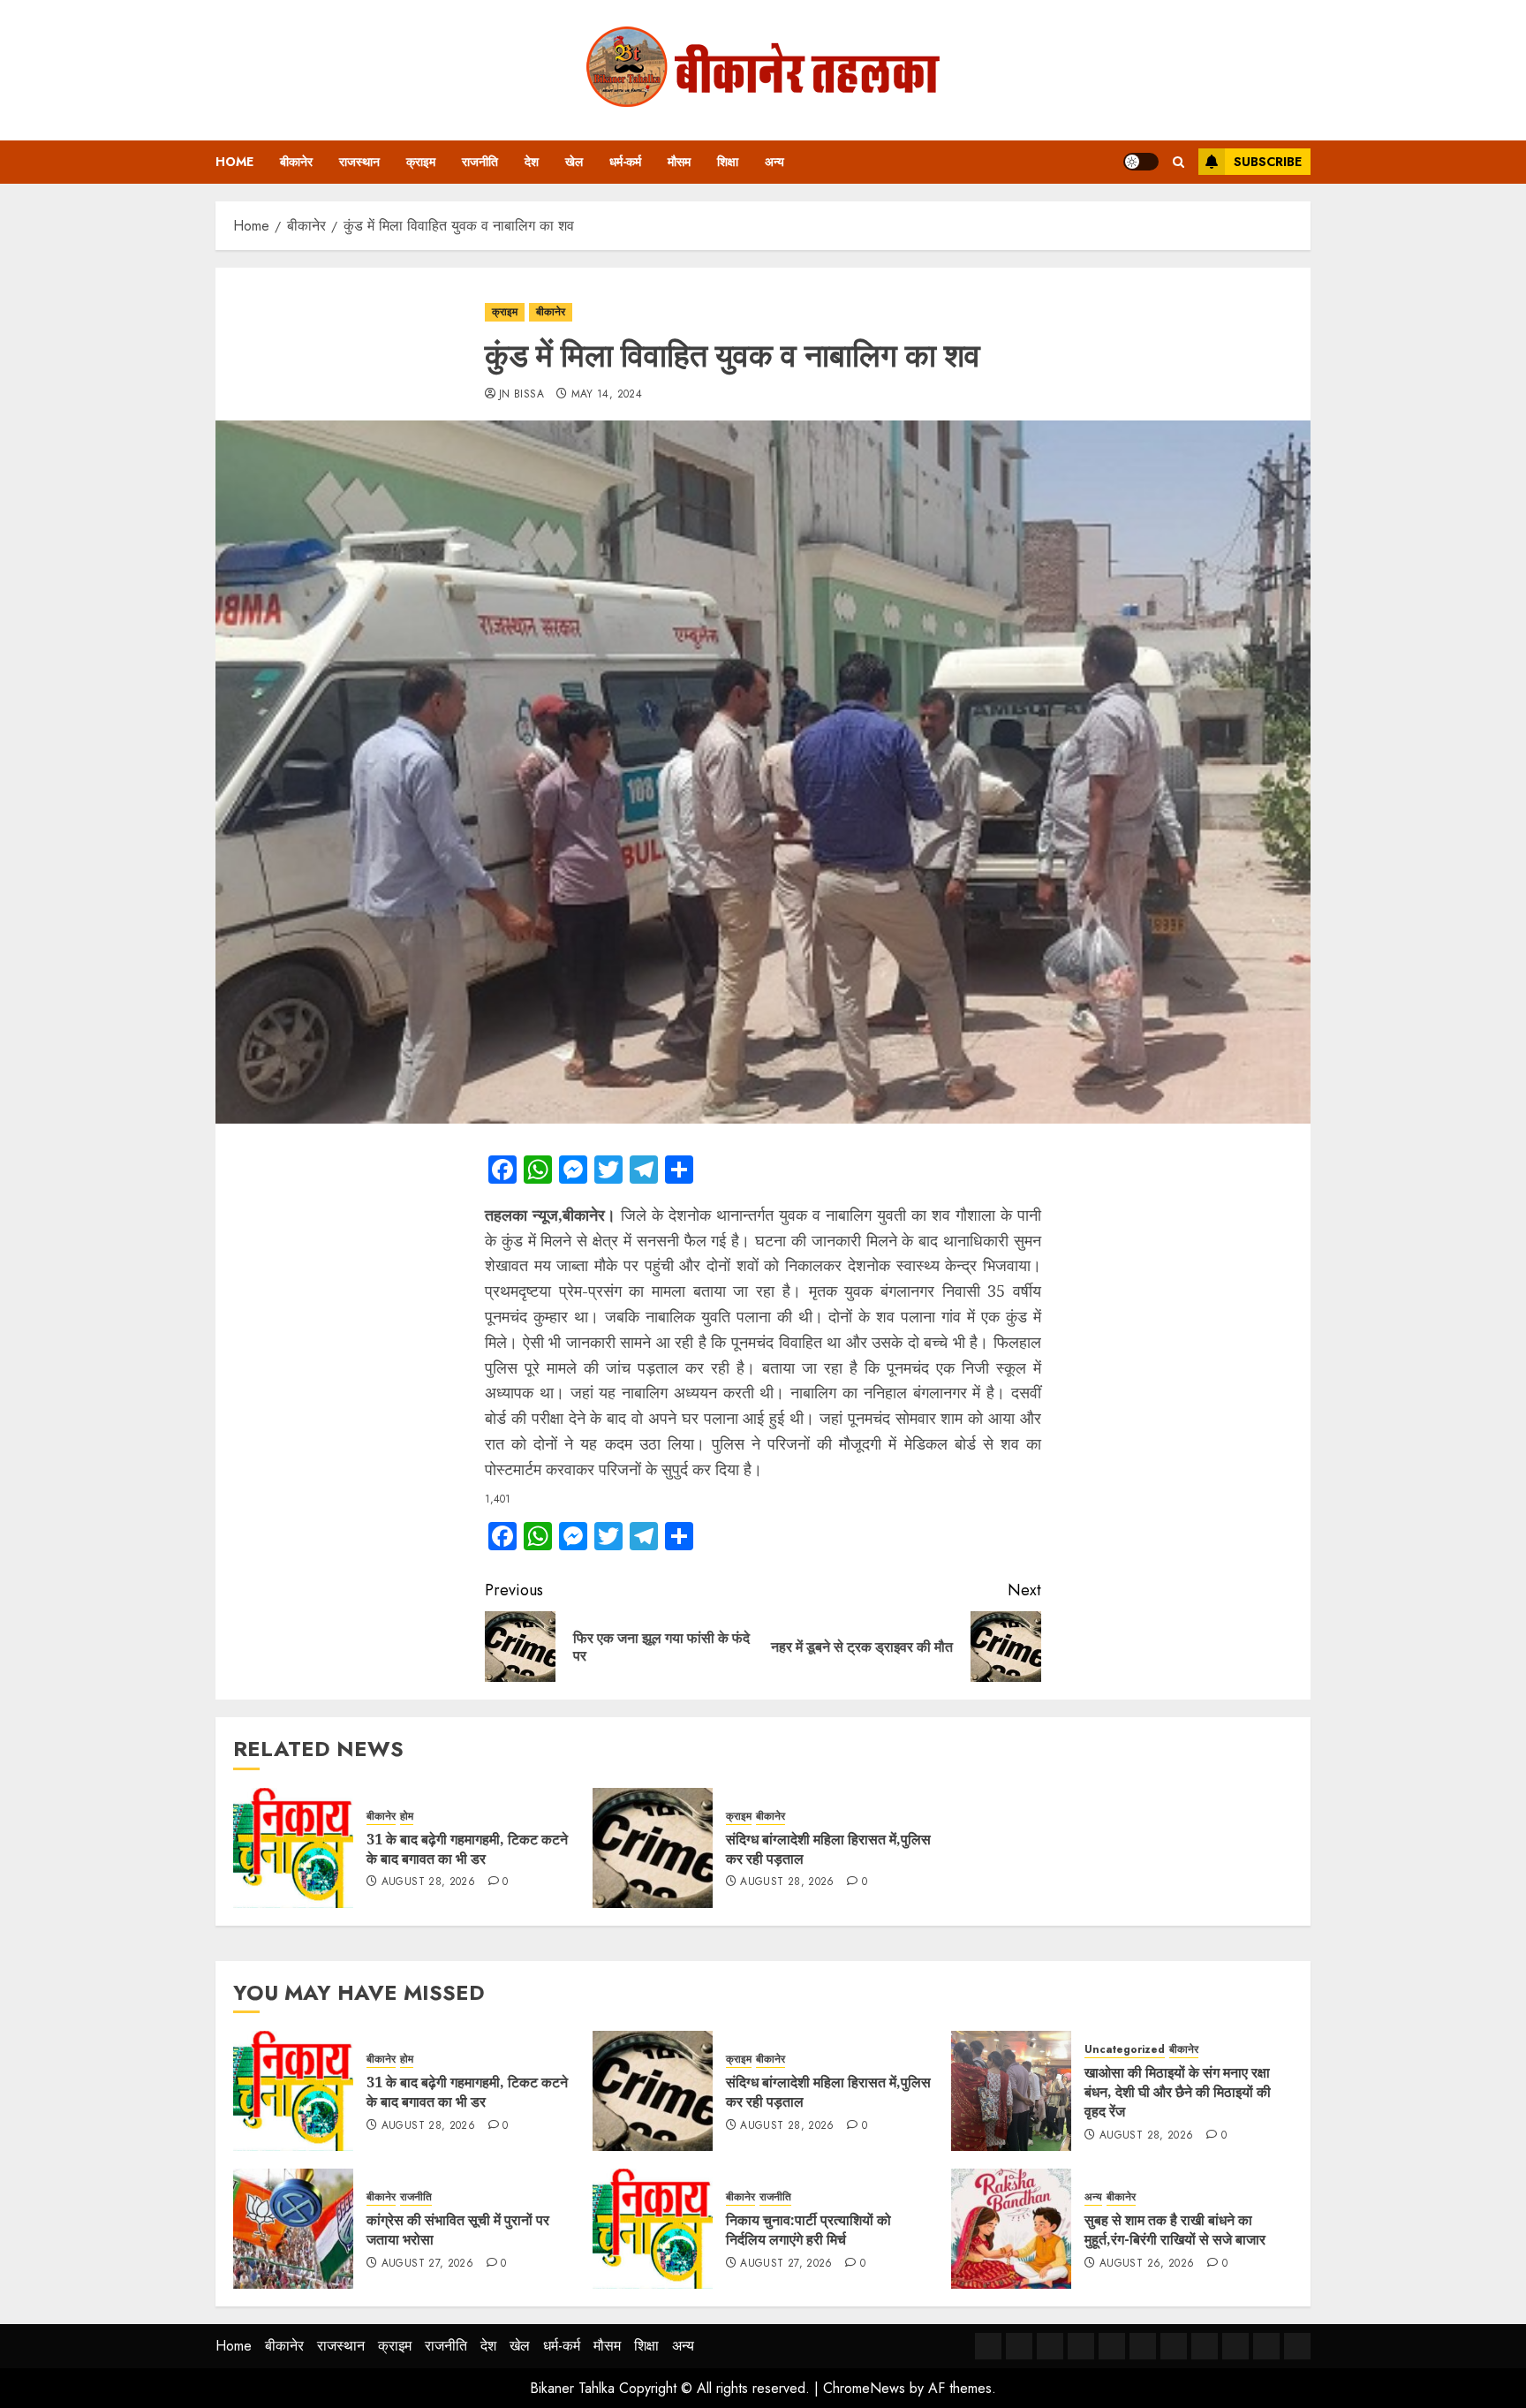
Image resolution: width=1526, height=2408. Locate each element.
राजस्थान (359, 162)
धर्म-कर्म (625, 162)
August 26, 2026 (1147, 2264)
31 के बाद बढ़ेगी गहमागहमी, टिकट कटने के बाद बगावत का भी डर (467, 1849)
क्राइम (421, 162)
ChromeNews (864, 2388)
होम (407, 1817)
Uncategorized (1125, 2050)
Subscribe (1268, 162)
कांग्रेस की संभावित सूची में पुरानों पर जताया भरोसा (458, 2230)
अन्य (774, 162)
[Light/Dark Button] (1141, 162)
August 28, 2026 (428, 1882)
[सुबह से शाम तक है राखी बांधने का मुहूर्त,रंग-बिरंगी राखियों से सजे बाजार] (1011, 2229)
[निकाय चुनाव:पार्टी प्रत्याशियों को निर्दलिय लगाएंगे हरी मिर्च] (653, 2229)
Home (234, 162)
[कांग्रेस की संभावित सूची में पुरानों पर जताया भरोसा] (293, 2229)
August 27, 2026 (427, 2264)
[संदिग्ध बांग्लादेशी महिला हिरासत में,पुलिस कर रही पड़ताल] (653, 1848)
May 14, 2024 (607, 395)
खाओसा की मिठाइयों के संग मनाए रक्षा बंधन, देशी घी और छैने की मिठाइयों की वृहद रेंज (1178, 2092)
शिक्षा (728, 162)
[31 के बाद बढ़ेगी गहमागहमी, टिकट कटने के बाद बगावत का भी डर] (293, 1848)
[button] (1178, 162)
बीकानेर (296, 162)
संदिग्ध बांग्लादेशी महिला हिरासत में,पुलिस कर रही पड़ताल (828, 1849)
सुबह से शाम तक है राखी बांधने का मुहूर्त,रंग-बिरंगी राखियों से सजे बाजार (1175, 2230)
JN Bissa (521, 395)
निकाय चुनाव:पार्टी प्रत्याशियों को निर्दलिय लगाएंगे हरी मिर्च (808, 2230)
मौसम (679, 162)
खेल (574, 162)
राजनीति (480, 162)
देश (532, 162)
